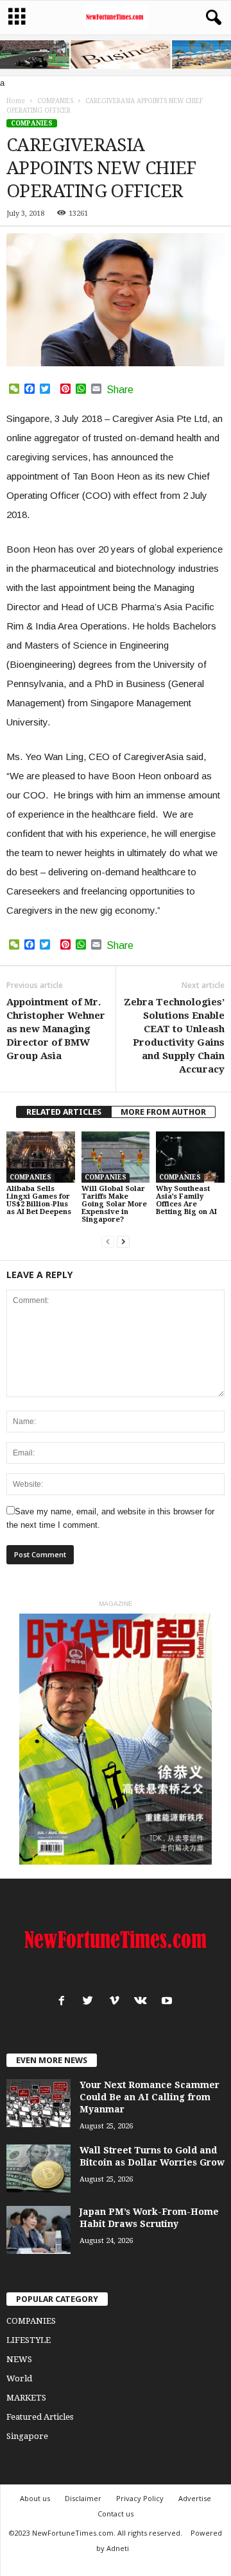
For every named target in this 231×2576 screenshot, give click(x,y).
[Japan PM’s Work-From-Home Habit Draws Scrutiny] (38, 2230)
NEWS (19, 2359)
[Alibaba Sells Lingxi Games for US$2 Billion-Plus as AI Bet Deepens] (41, 1157)
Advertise (195, 2498)
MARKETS (26, 2398)
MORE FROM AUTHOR (163, 1112)
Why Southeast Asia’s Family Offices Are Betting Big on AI (186, 1200)
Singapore (27, 2436)
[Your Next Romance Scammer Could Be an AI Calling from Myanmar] (38, 2103)
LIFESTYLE (29, 2340)
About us (35, 2498)
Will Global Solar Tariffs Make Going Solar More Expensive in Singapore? (114, 1204)
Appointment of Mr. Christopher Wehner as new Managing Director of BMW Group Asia (56, 1029)
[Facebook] (64, 2002)
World (19, 2378)
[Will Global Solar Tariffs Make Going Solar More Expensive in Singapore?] (116, 1157)
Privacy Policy (140, 2498)
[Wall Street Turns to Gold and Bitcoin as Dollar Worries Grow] (38, 2168)
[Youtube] (168, 2002)
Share (120, 390)
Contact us (116, 2514)
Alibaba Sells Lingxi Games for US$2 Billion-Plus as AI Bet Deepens (39, 1200)
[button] (211, 18)
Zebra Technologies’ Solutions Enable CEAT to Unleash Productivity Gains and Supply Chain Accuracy (174, 1036)
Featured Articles (40, 2417)
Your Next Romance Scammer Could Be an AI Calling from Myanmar (150, 2097)
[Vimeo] (117, 2002)
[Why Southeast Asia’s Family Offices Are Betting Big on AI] (190, 1157)
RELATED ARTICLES (64, 1112)
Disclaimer (83, 2498)
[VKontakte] (143, 2002)
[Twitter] (91, 2002)
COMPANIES (32, 123)
